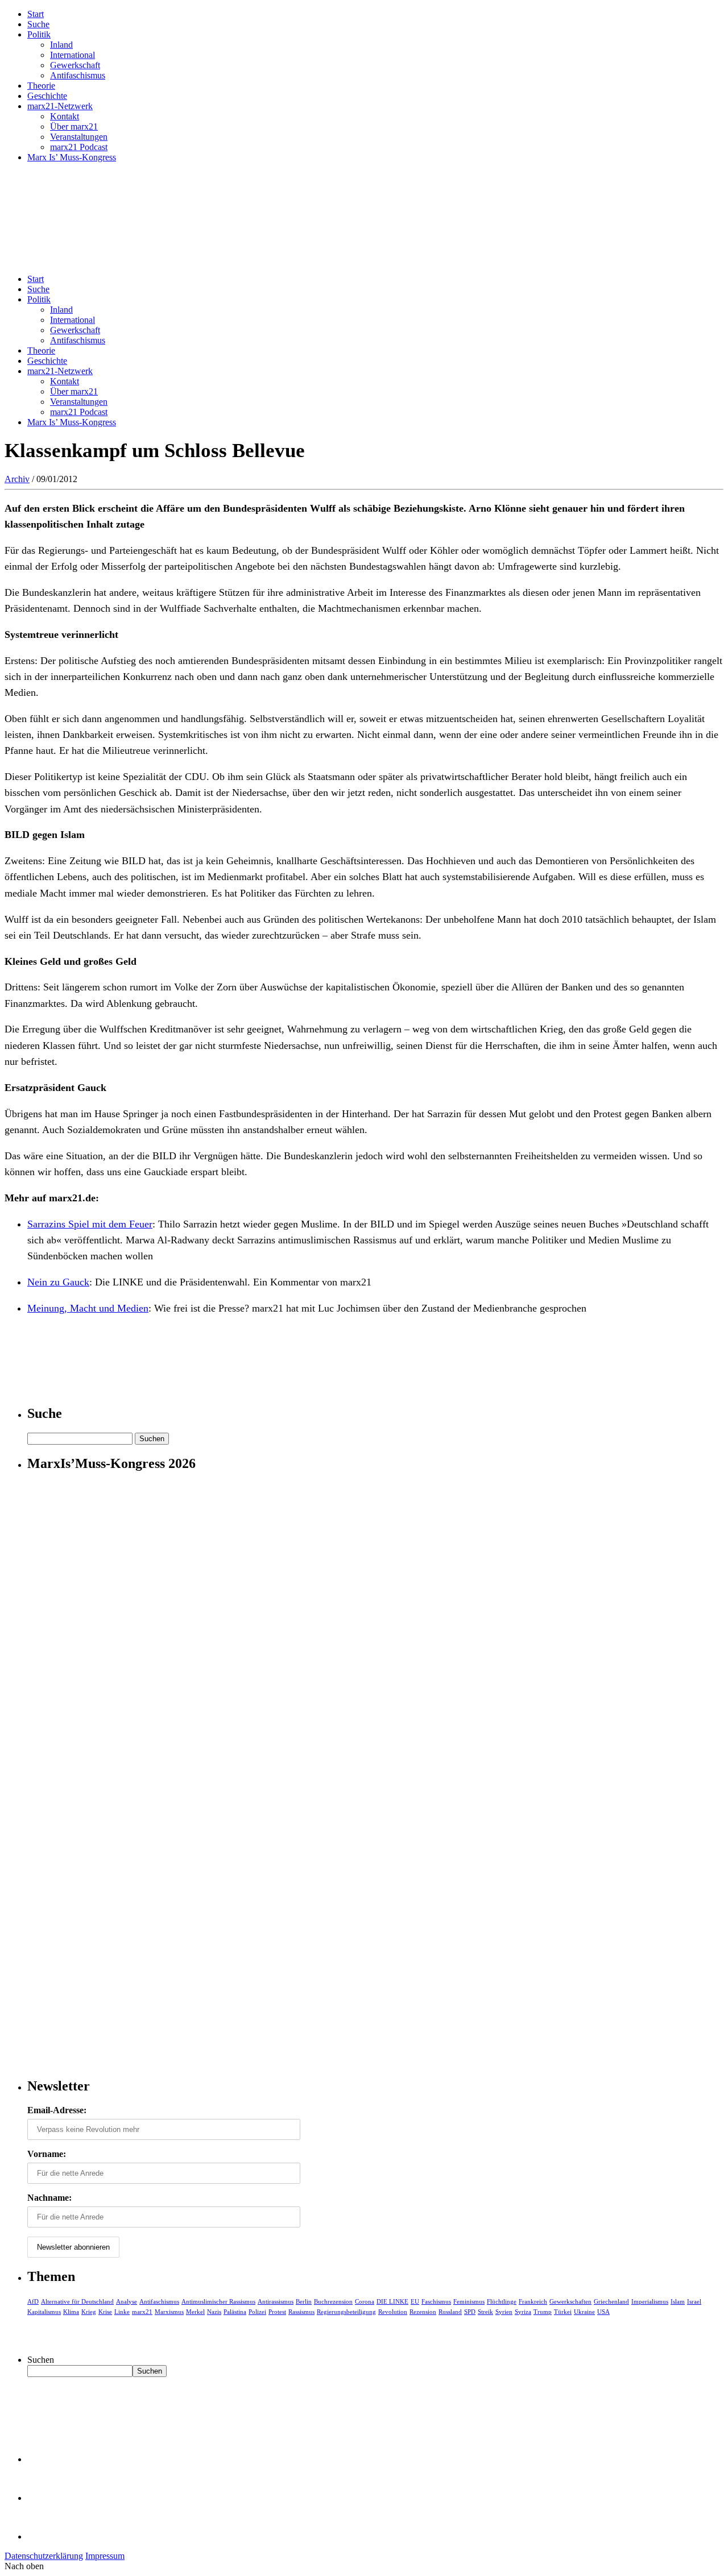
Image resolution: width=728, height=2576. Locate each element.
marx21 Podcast (79, 147)
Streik (485, 2312)
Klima (71, 2312)
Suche (38, 24)
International (73, 55)
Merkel (195, 2312)
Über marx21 (74, 126)
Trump (543, 2312)
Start (36, 14)
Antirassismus (276, 2301)
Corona (365, 2301)
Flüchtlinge (502, 2301)
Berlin (304, 2301)
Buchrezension (333, 2301)
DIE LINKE (392, 2301)
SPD (470, 2312)
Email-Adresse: (57, 2110)
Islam (678, 2301)
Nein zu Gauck (58, 1282)
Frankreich (533, 2301)
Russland (450, 2312)
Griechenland (611, 2301)
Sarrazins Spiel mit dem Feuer (90, 1224)
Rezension (423, 2312)
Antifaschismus (78, 75)
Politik (39, 34)
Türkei (563, 2312)
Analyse (127, 2301)
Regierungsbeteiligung (346, 2312)
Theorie (41, 86)
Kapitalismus (44, 2312)
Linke (122, 2312)
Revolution (393, 2312)
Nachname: (49, 2198)
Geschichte (47, 96)
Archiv (17, 479)
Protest (277, 2312)
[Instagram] (45, 2536)
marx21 (142, 2312)
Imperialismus (650, 2301)
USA (603, 2312)
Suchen (41, 2360)
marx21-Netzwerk (60, 106)
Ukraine (584, 2312)
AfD (33, 2301)
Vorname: (47, 2154)
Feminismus (469, 2301)
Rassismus (301, 2312)
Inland (61, 45)
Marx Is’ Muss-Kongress (72, 157)
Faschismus (436, 2301)
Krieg (89, 2312)
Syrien (504, 2312)
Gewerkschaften (570, 2301)
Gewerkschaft (75, 65)
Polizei (257, 2312)
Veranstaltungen (79, 137)
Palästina (235, 2312)
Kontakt (65, 116)
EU (415, 2301)
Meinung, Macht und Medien (88, 1308)
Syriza (523, 2312)
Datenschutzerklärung (44, 2556)
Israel (694, 2301)
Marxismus (169, 2312)
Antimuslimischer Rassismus (218, 2301)
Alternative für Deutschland (77, 2301)
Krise (105, 2312)
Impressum (105, 2556)
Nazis (214, 2312)
